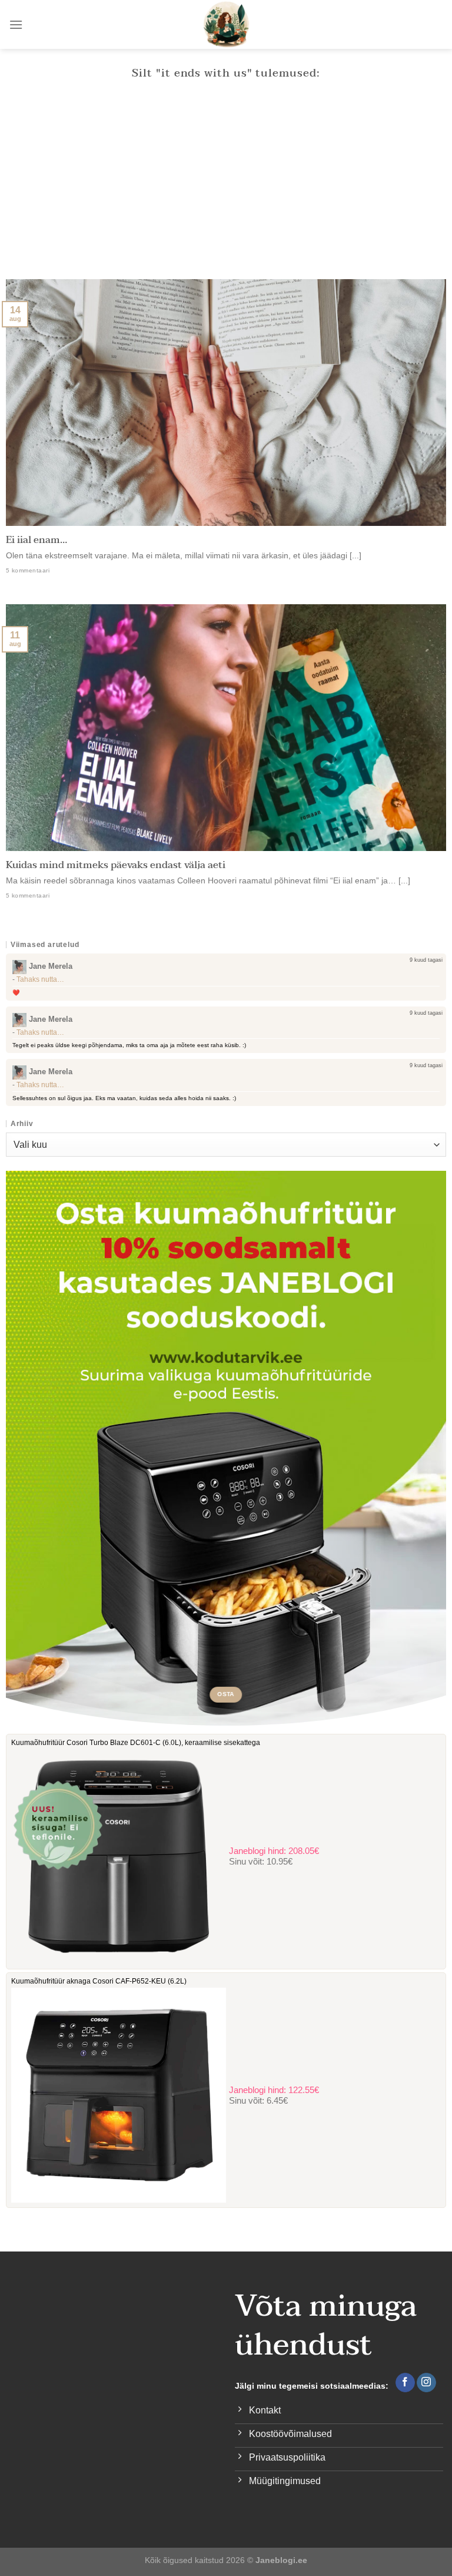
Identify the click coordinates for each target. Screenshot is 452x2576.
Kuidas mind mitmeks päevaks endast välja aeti (116, 866)
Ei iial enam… (36, 541)
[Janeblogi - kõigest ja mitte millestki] (226, 24)
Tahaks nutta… (40, 979)
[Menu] (16, 24)
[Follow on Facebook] (405, 2383)
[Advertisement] (226, 191)
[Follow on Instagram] (426, 2383)
